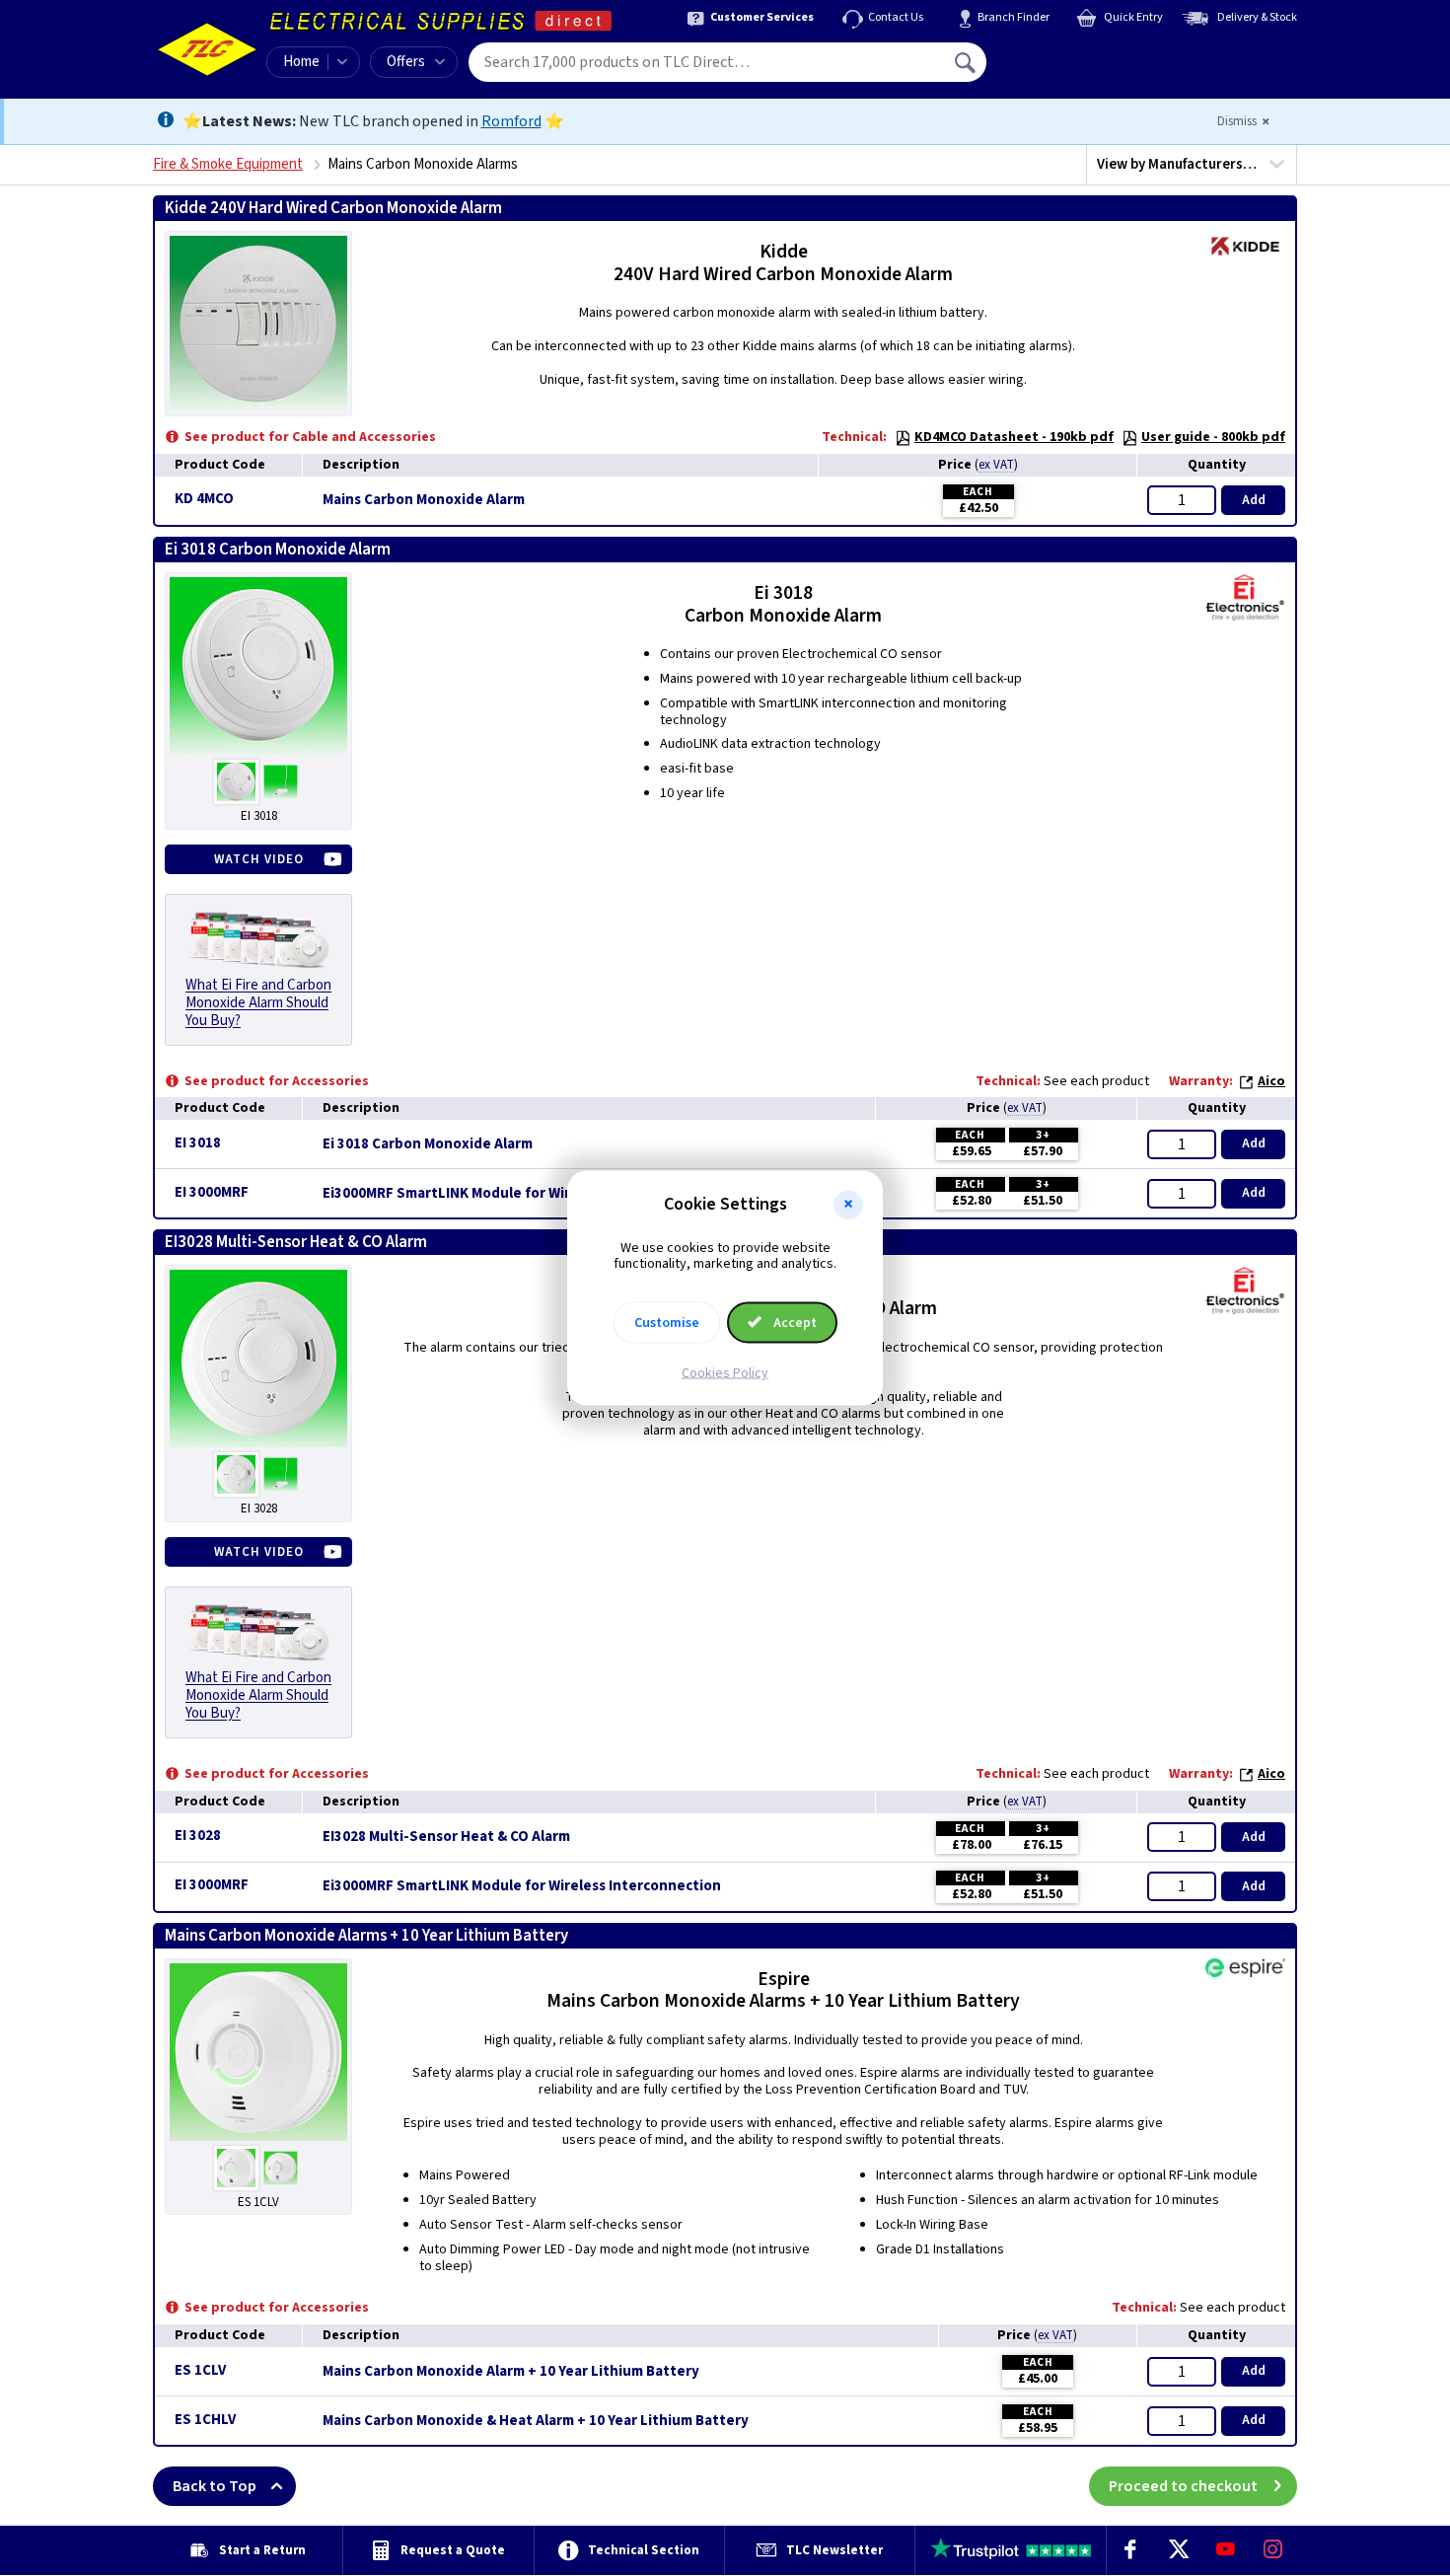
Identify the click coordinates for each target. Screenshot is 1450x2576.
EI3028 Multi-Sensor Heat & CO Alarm (446, 1837)
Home (301, 62)
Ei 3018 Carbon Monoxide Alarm (428, 1144)
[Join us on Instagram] (1273, 2550)
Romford (511, 121)
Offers (406, 62)
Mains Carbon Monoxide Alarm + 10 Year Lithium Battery (511, 2372)
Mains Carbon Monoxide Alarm (424, 500)
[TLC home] (207, 49)
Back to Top (215, 2486)
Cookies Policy (725, 1373)
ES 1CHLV (205, 2420)
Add (1254, 500)
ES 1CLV (200, 2370)
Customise (667, 1323)
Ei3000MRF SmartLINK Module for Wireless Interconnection (522, 1194)
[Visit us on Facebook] (1130, 2550)
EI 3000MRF (212, 1192)
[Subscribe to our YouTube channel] (1225, 2550)
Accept (794, 1323)
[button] (848, 1205)
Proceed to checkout (1183, 2486)
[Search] (967, 62)
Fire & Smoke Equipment (228, 164)
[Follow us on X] (1178, 2550)
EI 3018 (198, 1143)
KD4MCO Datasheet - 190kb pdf (1014, 437)
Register (1077, 69)
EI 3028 (198, 1836)
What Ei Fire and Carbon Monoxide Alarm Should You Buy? (258, 1003)
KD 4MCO (204, 499)
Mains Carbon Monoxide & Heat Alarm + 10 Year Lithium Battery (536, 2421)
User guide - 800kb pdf (1213, 437)
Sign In (1091, 55)
